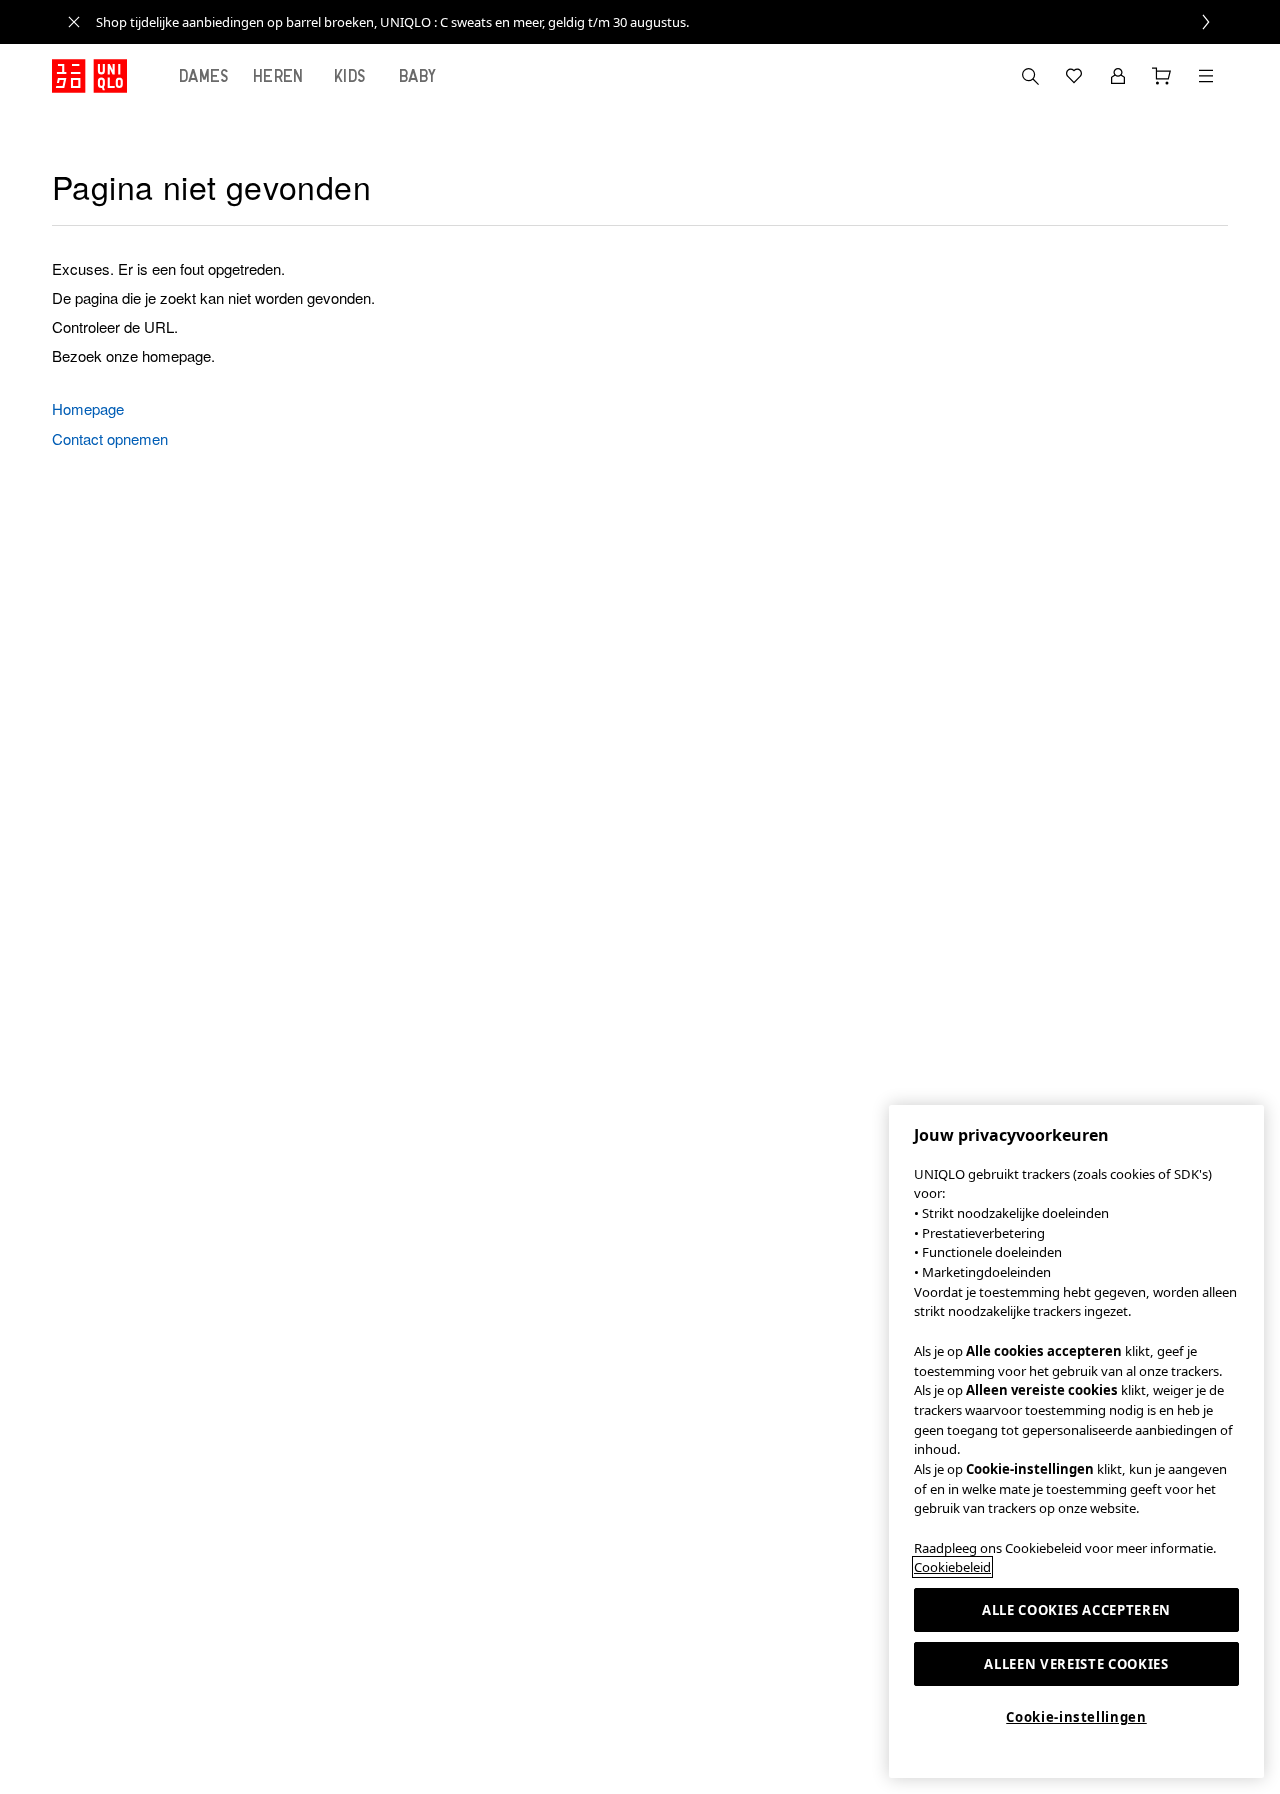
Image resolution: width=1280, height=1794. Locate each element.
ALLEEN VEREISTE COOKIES (1076, 1664)
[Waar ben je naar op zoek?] (1030, 76)
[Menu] (1206, 76)
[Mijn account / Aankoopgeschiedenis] (1118, 76)
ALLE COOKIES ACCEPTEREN (1076, 1610)
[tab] (204, 76)
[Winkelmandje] (1162, 76)
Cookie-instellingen (1076, 1717)
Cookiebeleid (952, 1567)
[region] (1076, 1441)
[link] (662, 22)
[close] (74, 22)
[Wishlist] (1074, 76)
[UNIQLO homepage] (89, 76)
